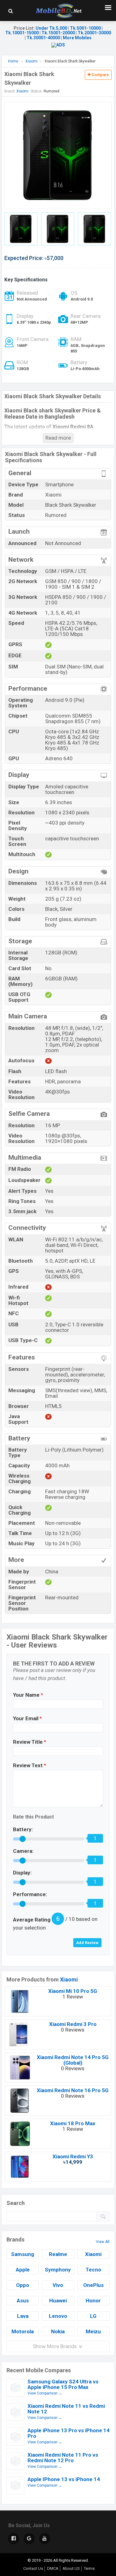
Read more (58, 438)
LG (93, 2316)
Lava (23, 2316)
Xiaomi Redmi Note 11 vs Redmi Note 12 (66, 2409)
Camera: (23, 1851)
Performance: (30, 1894)
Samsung (23, 2254)
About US (71, 2568)
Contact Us (33, 2568)
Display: (22, 1873)
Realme (58, 2254)
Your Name (28, 1695)
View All (103, 2242)
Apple (23, 2270)
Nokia (58, 2331)
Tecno (93, 2270)
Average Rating (32, 1920)
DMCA (53, 2568)
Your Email (27, 1718)
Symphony (58, 2270)
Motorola (23, 2331)
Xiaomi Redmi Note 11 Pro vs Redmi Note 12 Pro (63, 2458)
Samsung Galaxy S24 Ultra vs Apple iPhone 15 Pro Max (63, 2384)
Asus (23, 2301)
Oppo (23, 2285)
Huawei (58, 2301)
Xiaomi (69, 1979)
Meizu (93, 2331)
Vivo (58, 2285)
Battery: (23, 1829)
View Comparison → (45, 2393)
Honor (93, 2301)
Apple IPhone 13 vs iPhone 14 (64, 2479)
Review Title (30, 1742)
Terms (89, 2568)
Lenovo (58, 2316)
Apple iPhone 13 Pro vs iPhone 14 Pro (69, 2433)
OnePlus (93, 2285)
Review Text (30, 1765)
